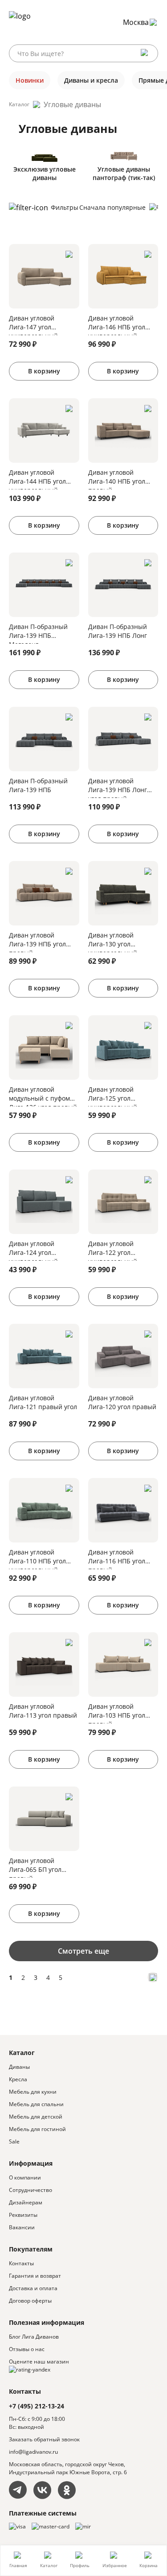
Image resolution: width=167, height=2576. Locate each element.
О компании (25, 2177)
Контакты (21, 2263)
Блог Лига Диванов (34, 2337)
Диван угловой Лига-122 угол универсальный (113, 1250)
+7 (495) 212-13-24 (37, 2406)
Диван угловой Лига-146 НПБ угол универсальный (117, 325)
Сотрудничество (31, 2190)
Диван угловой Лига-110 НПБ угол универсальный (37, 1558)
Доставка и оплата (33, 2288)
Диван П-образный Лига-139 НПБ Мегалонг (38, 633)
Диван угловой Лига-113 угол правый (43, 1711)
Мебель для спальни (36, 2104)
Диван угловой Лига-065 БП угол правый (35, 1867)
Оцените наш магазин (39, 2362)
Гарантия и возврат (35, 2276)
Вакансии (22, 2227)
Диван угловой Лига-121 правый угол (43, 1402)
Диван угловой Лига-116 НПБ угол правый (117, 1558)
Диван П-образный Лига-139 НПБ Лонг (118, 631)
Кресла (18, 2079)
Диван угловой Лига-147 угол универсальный (33, 325)
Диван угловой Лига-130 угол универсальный (113, 941)
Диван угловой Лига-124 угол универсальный (33, 1250)
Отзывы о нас (27, 2349)
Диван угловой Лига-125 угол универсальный (113, 1096)
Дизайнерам (26, 2202)
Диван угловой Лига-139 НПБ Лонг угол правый (118, 787)
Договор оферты (30, 2301)
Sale (14, 2141)
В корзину (44, 371)
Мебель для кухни (33, 2092)
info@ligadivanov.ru (33, 2452)
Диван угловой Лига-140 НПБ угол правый (117, 479)
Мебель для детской (36, 2117)
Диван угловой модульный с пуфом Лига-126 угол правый (43, 1096)
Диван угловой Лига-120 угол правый (122, 1402)
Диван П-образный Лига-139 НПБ (38, 785)
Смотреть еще (83, 1951)
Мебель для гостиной (37, 2129)
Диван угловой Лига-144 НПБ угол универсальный (37, 479)
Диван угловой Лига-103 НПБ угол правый (117, 1713)
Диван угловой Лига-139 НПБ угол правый (37, 941)
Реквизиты (23, 2215)
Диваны (19, 2067)
